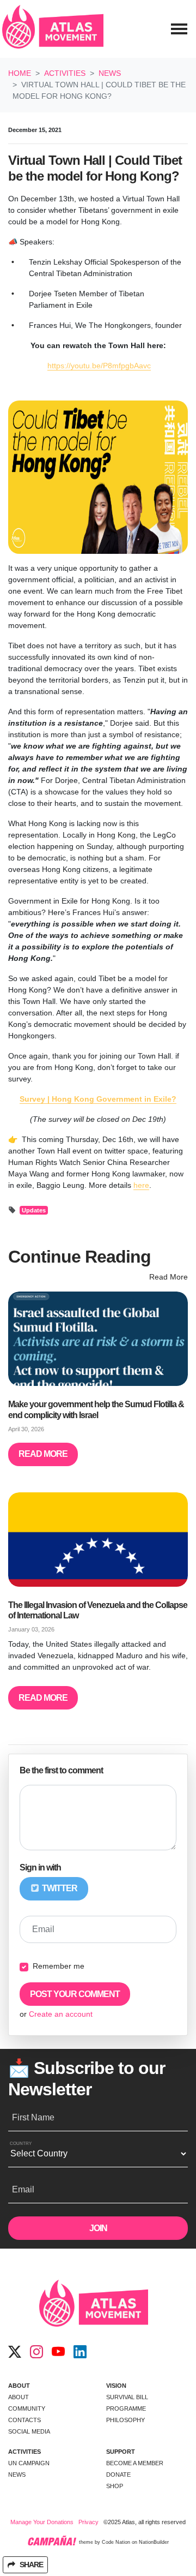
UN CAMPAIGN (29, 2463)
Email (43, 1929)
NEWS (17, 2475)
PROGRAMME (126, 2408)
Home (20, 73)
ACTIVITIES (24, 2452)
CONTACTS (24, 2420)
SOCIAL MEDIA (29, 2431)
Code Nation (116, 2543)
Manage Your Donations (42, 2522)
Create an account (61, 2014)
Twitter (59, 1888)
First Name (33, 2117)
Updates (34, 1210)
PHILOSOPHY (125, 2420)
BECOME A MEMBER (135, 2463)
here (141, 1185)
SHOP (115, 2486)
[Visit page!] (15, 2352)
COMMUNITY (27, 2408)
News (110, 73)
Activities (65, 73)
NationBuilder (154, 2543)
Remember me (59, 1966)
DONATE (118, 2475)
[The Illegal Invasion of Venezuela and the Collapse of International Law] (98, 1540)
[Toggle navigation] (179, 29)
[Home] (53, 29)
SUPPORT (121, 2452)
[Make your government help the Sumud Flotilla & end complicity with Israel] (98, 1339)
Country (21, 2144)
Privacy (88, 2522)
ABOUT (19, 2386)
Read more (43, 1454)
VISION (116, 2386)
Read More (169, 1277)
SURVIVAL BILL (127, 2397)
